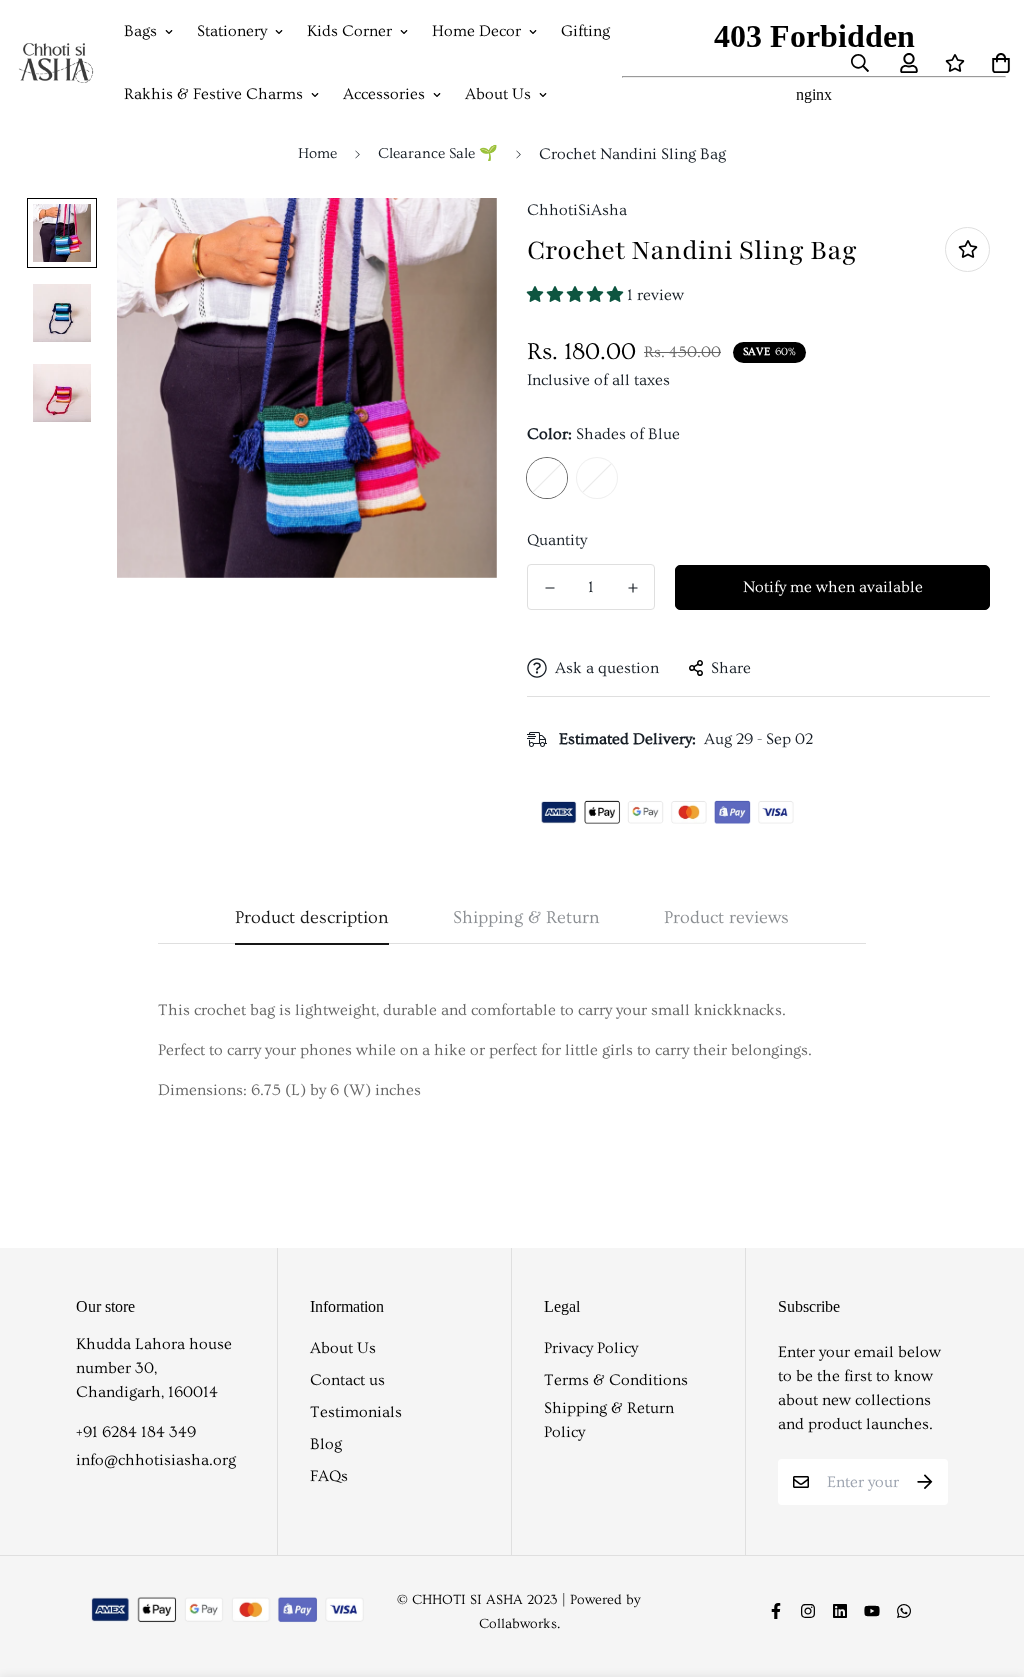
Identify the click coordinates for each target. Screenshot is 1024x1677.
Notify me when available (833, 587)
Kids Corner (349, 31)
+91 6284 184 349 (136, 1432)
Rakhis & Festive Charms (213, 94)
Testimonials (356, 1412)
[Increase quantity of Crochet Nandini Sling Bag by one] (632, 588)
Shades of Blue (547, 478)
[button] (577, 295)
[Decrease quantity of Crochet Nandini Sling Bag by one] (549, 588)
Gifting (585, 31)
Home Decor (476, 31)
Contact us (347, 1380)
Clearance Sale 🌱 (438, 153)
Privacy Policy (591, 1348)
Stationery (232, 31)
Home (317, 153)
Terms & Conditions (616, 1380)
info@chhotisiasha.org (156, 1460)
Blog (326, 1444)
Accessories (384, 94)
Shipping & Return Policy (609, 1420)
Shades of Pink (597, 478)
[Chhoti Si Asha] (56, 63)
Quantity (557, 540)
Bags (140, 31)
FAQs (329, 1476)
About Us (498, 94)
